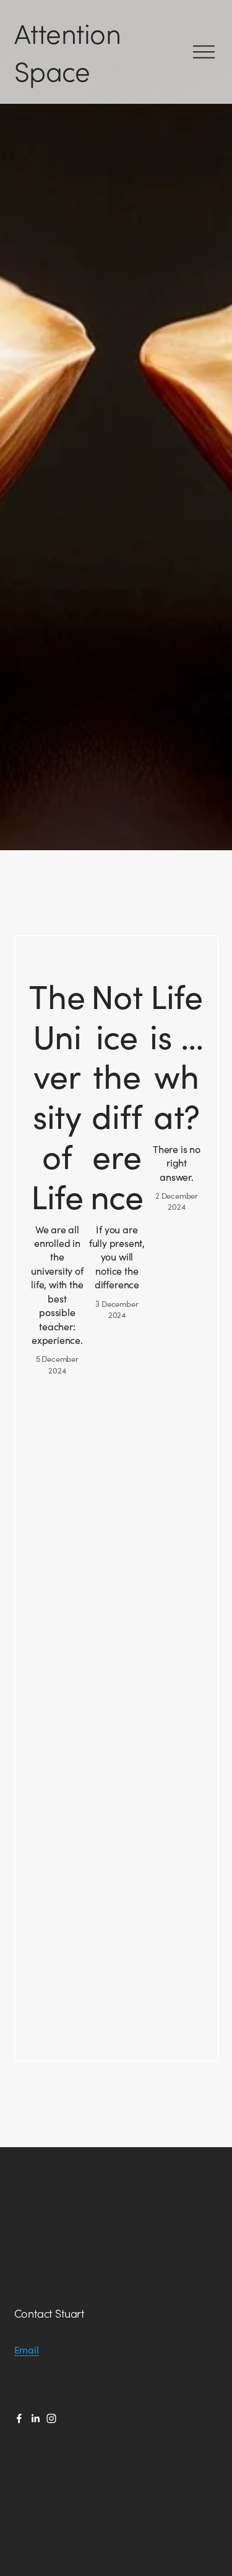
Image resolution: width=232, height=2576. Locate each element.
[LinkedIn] (35, 2418)
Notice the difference (117, 1096)
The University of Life (57, 1096)
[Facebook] (19, 2418)
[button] (195, 958)
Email (27, 2350)
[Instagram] (51, 2418)
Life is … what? (176, 1056)
